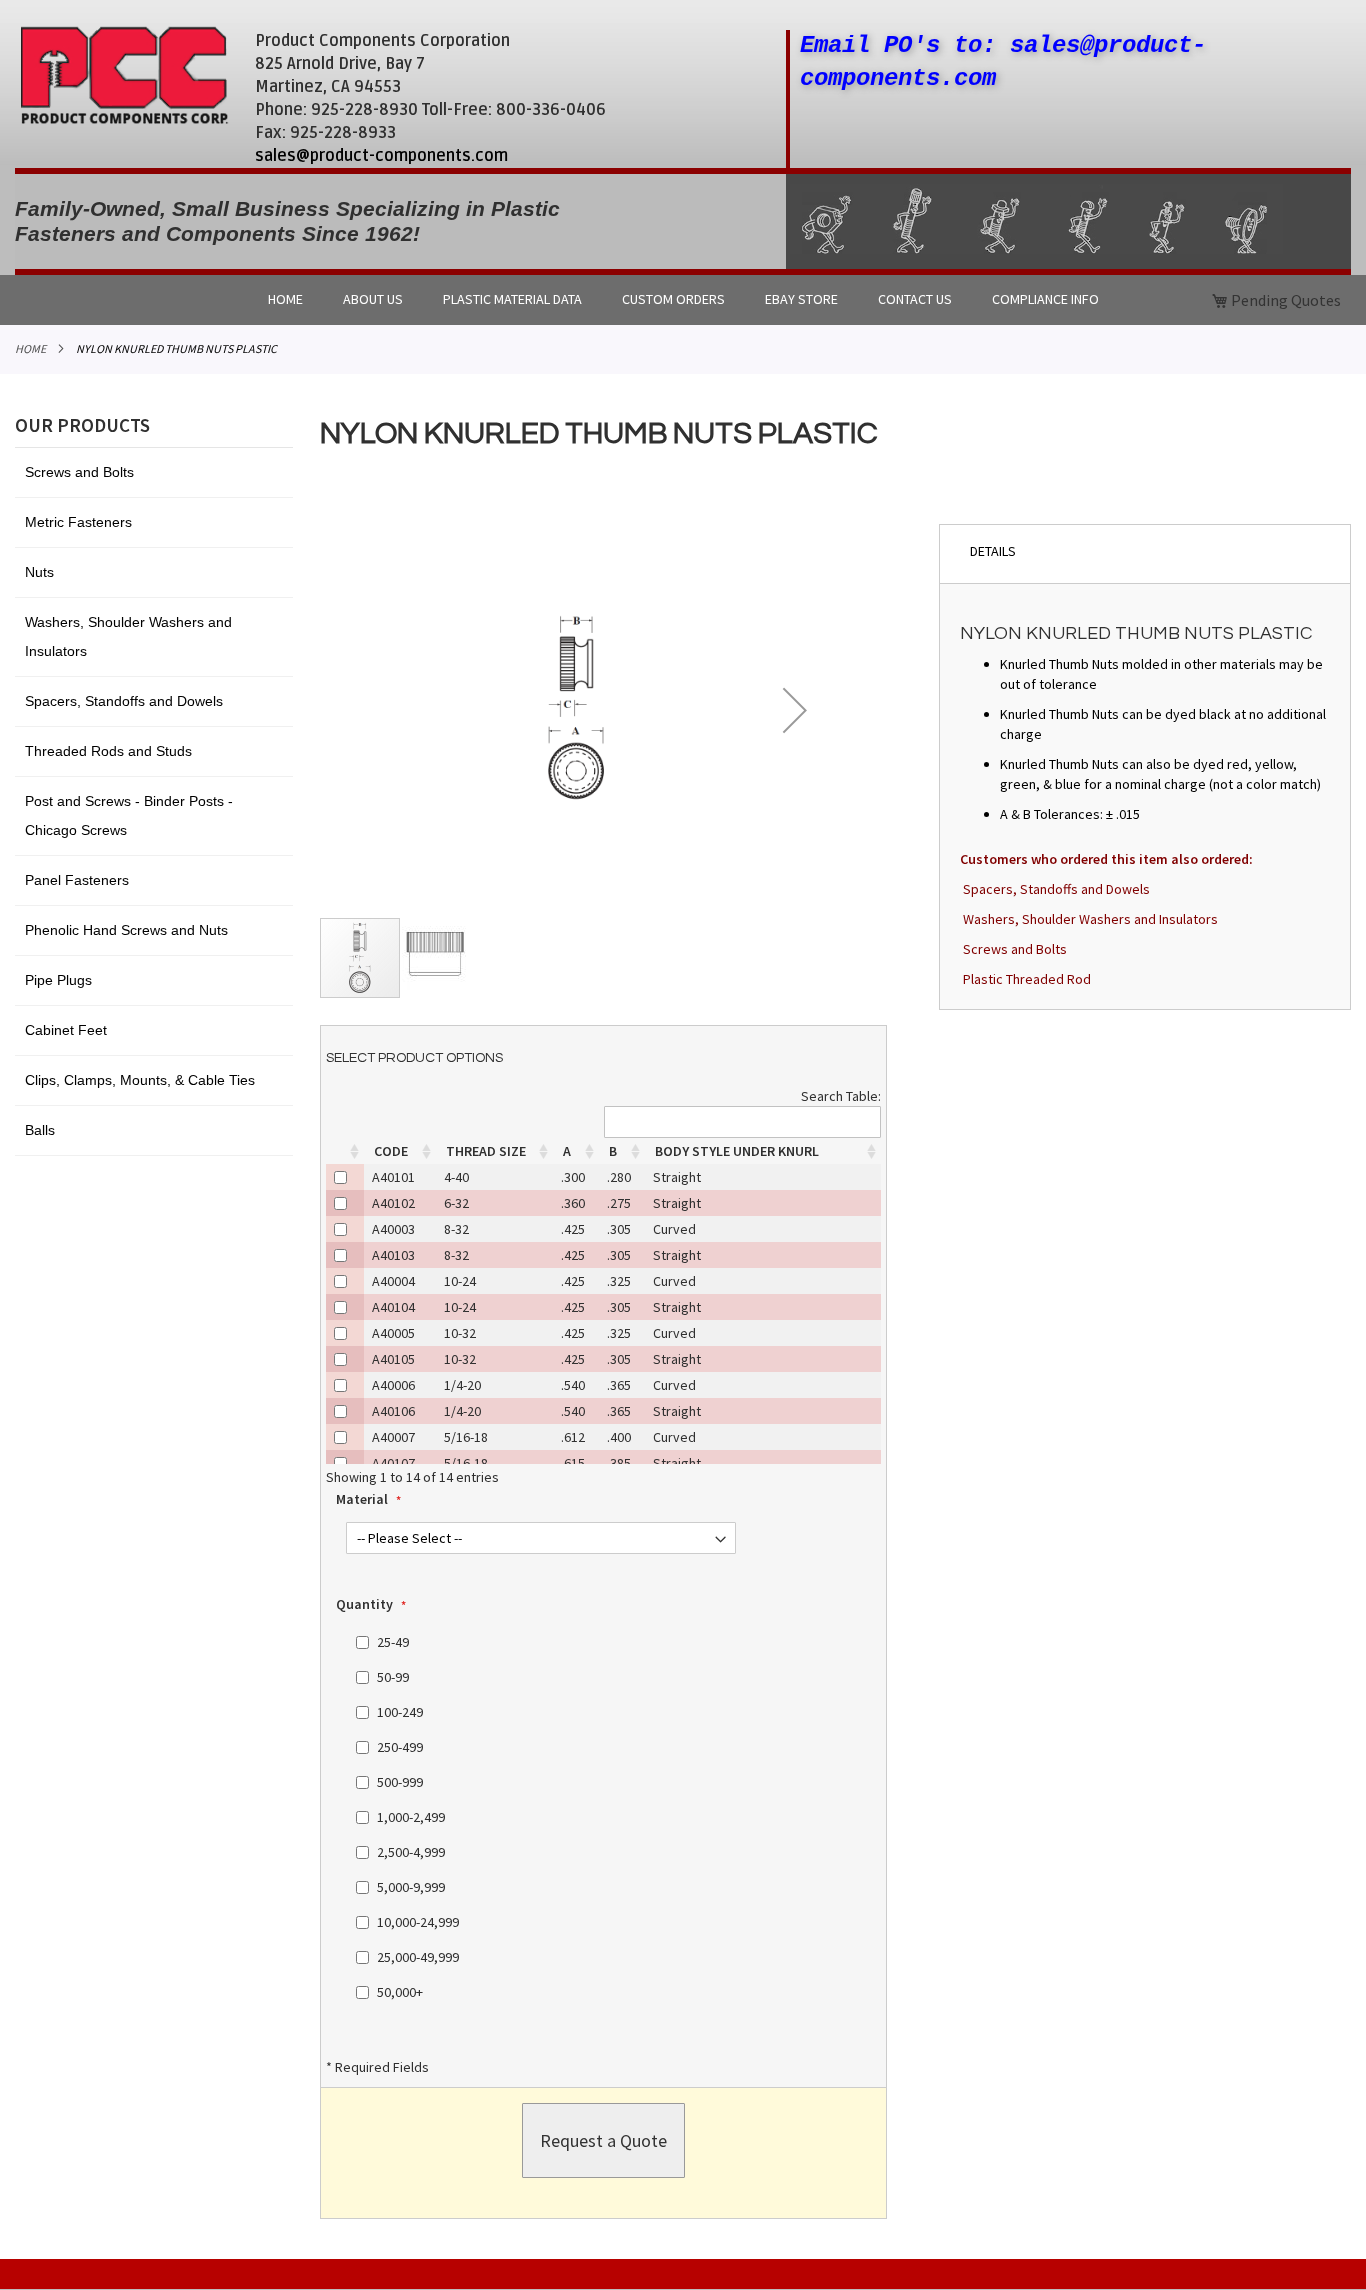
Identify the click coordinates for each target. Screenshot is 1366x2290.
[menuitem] (285, 300)
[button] (795, 710)
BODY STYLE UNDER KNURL (737, 1151)
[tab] (1145, 553)
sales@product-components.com (381, 156)
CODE (391, 1151)
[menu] (683, 300)
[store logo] (124, 75)
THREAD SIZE (486, 1151)
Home (30, 348)
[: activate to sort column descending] (345, 1151)
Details (993, 551)
